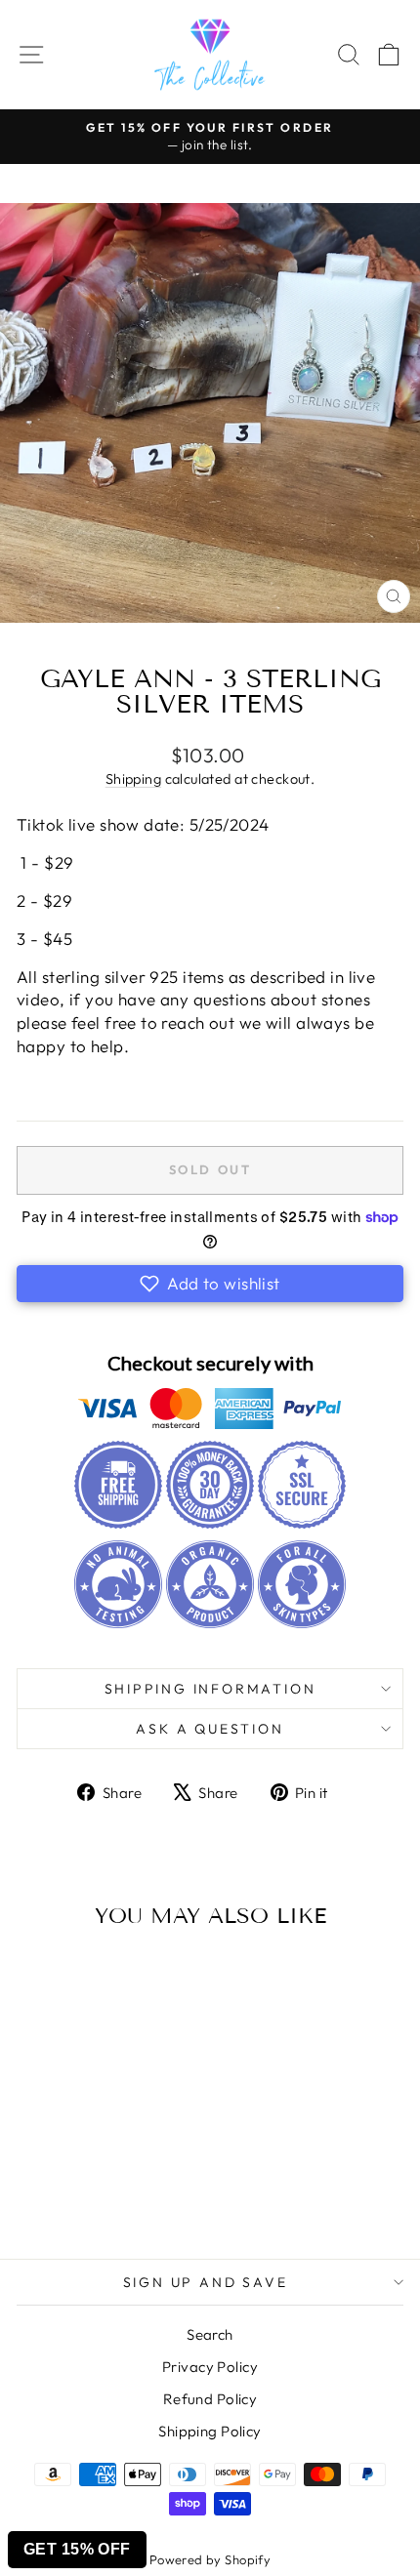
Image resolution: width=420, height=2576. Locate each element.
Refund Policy (210, 2399)
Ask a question (210, 1729)
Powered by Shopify (210, 2559)
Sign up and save (206, 2282)
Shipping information (210, 1689)
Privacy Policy (210, 2367)
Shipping (133, 779)
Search (210, 2334)
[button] (210, 1284)
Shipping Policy (210, 2431)
